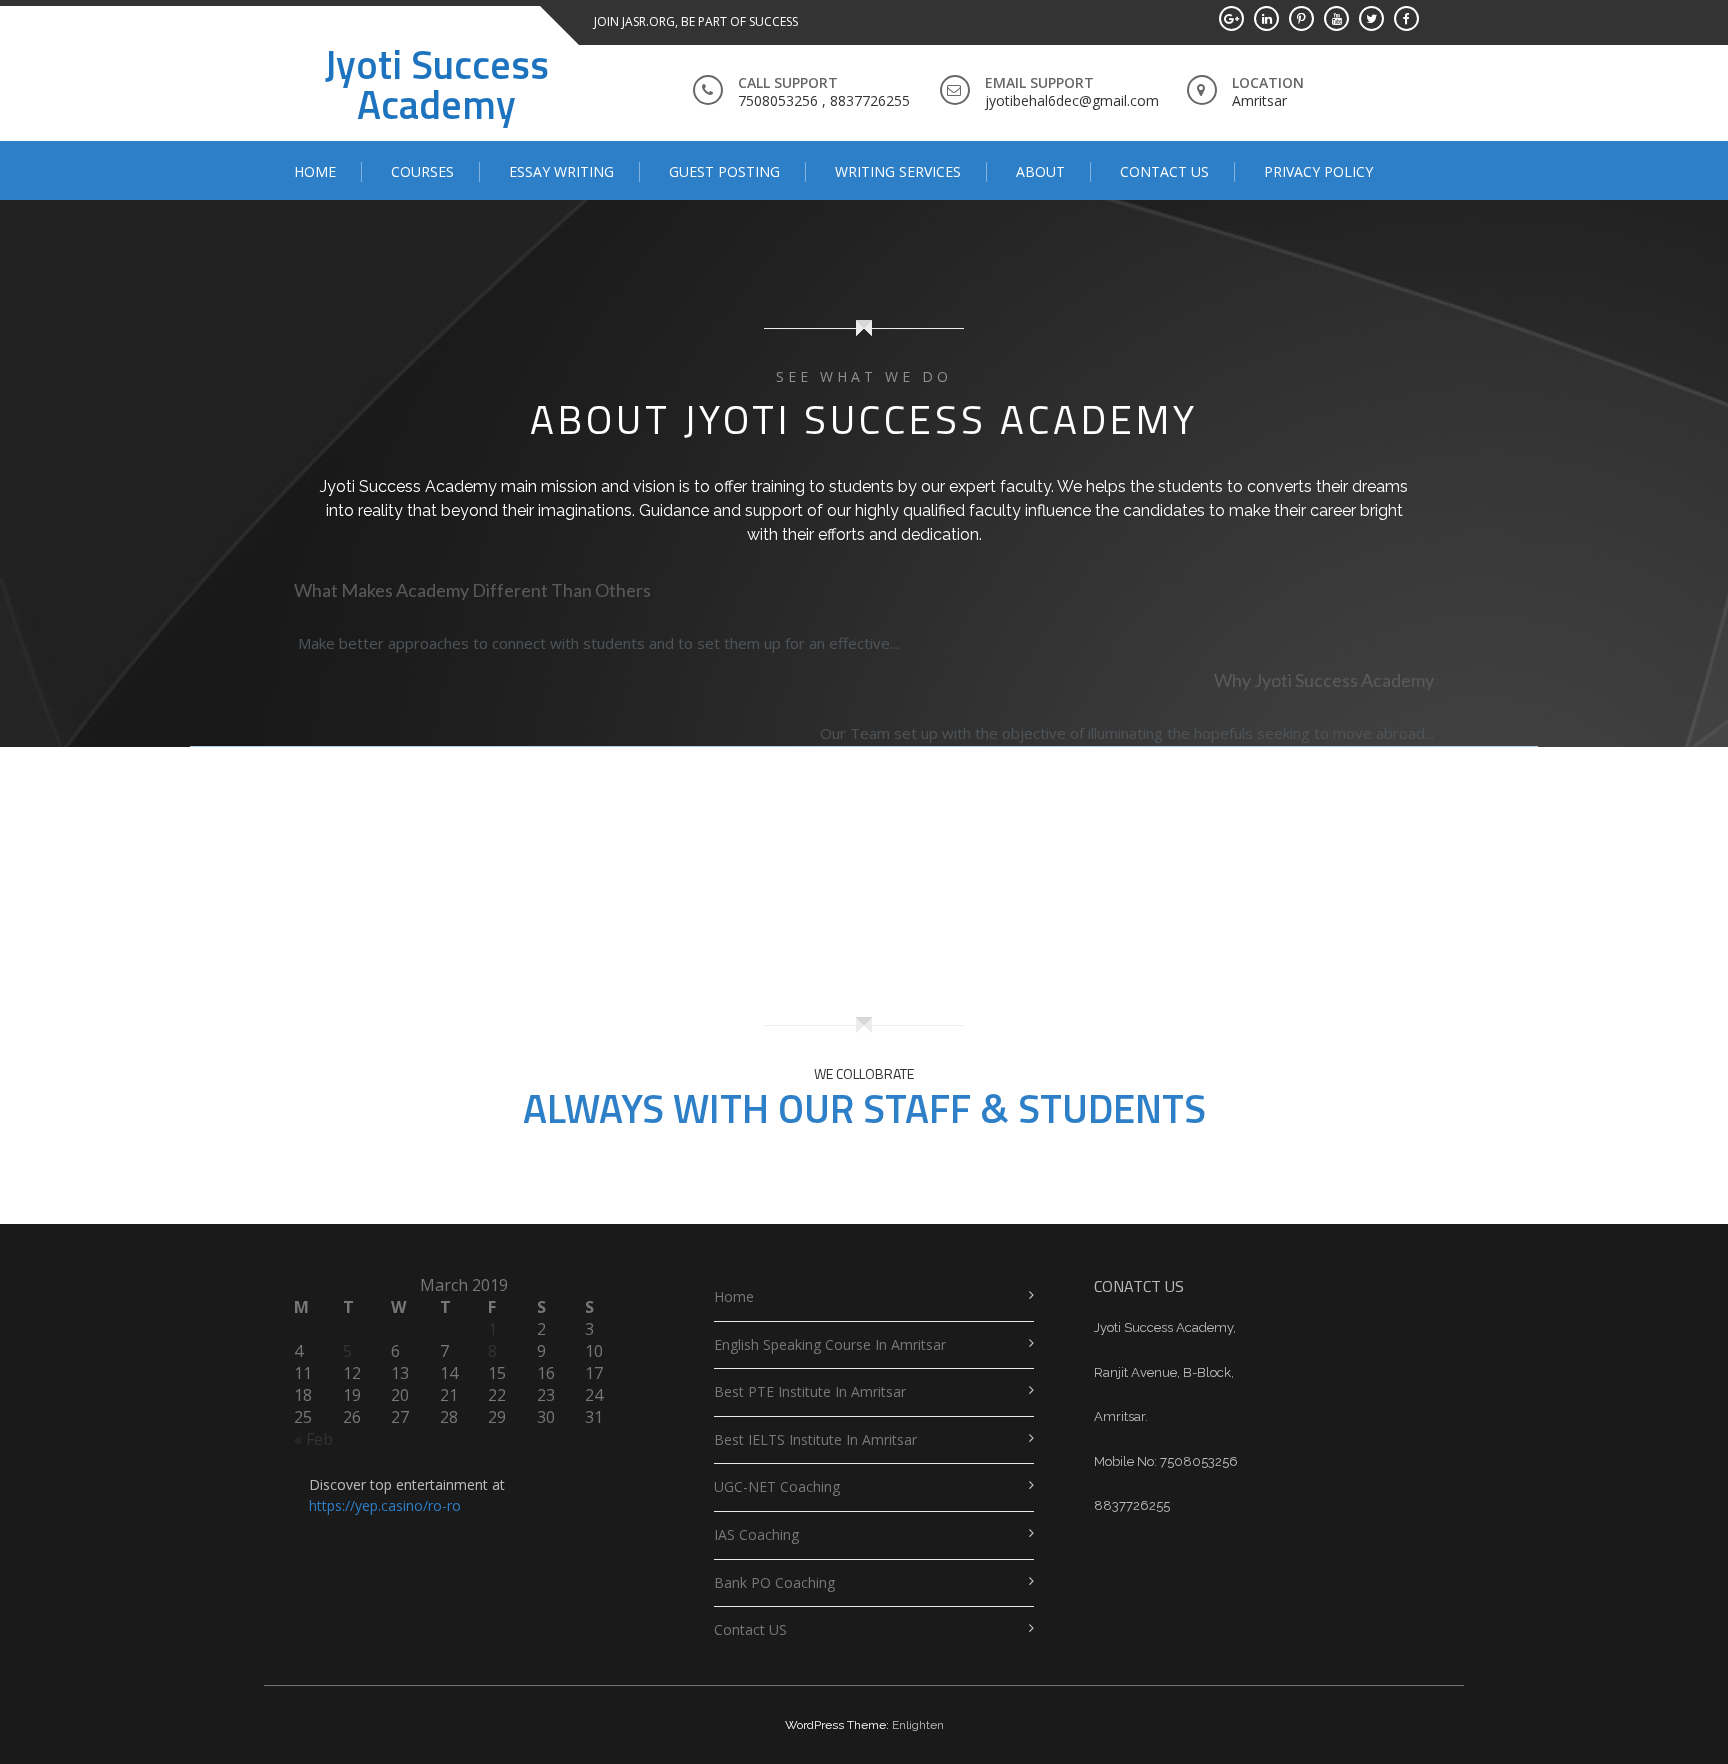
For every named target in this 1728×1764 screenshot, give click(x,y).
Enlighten (918, 1725)
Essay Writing (561, 171)
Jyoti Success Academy (437, 84)
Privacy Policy (1318, 171)
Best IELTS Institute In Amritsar (815, 1439)
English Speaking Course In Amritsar (830, 1344)
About (1040, 171)
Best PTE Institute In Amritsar (810, 1391)
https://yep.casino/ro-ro (385, 1505)
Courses (422, 171)
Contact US (1164, 171)
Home (315, 171)
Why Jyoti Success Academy (1324, 680)
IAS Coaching (756, 1534)
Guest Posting (724, 171)
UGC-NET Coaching (777, 1486)
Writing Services (898, 171)
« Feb (313, 1439)
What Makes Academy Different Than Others (472, 590)
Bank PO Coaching (774, 1582)
